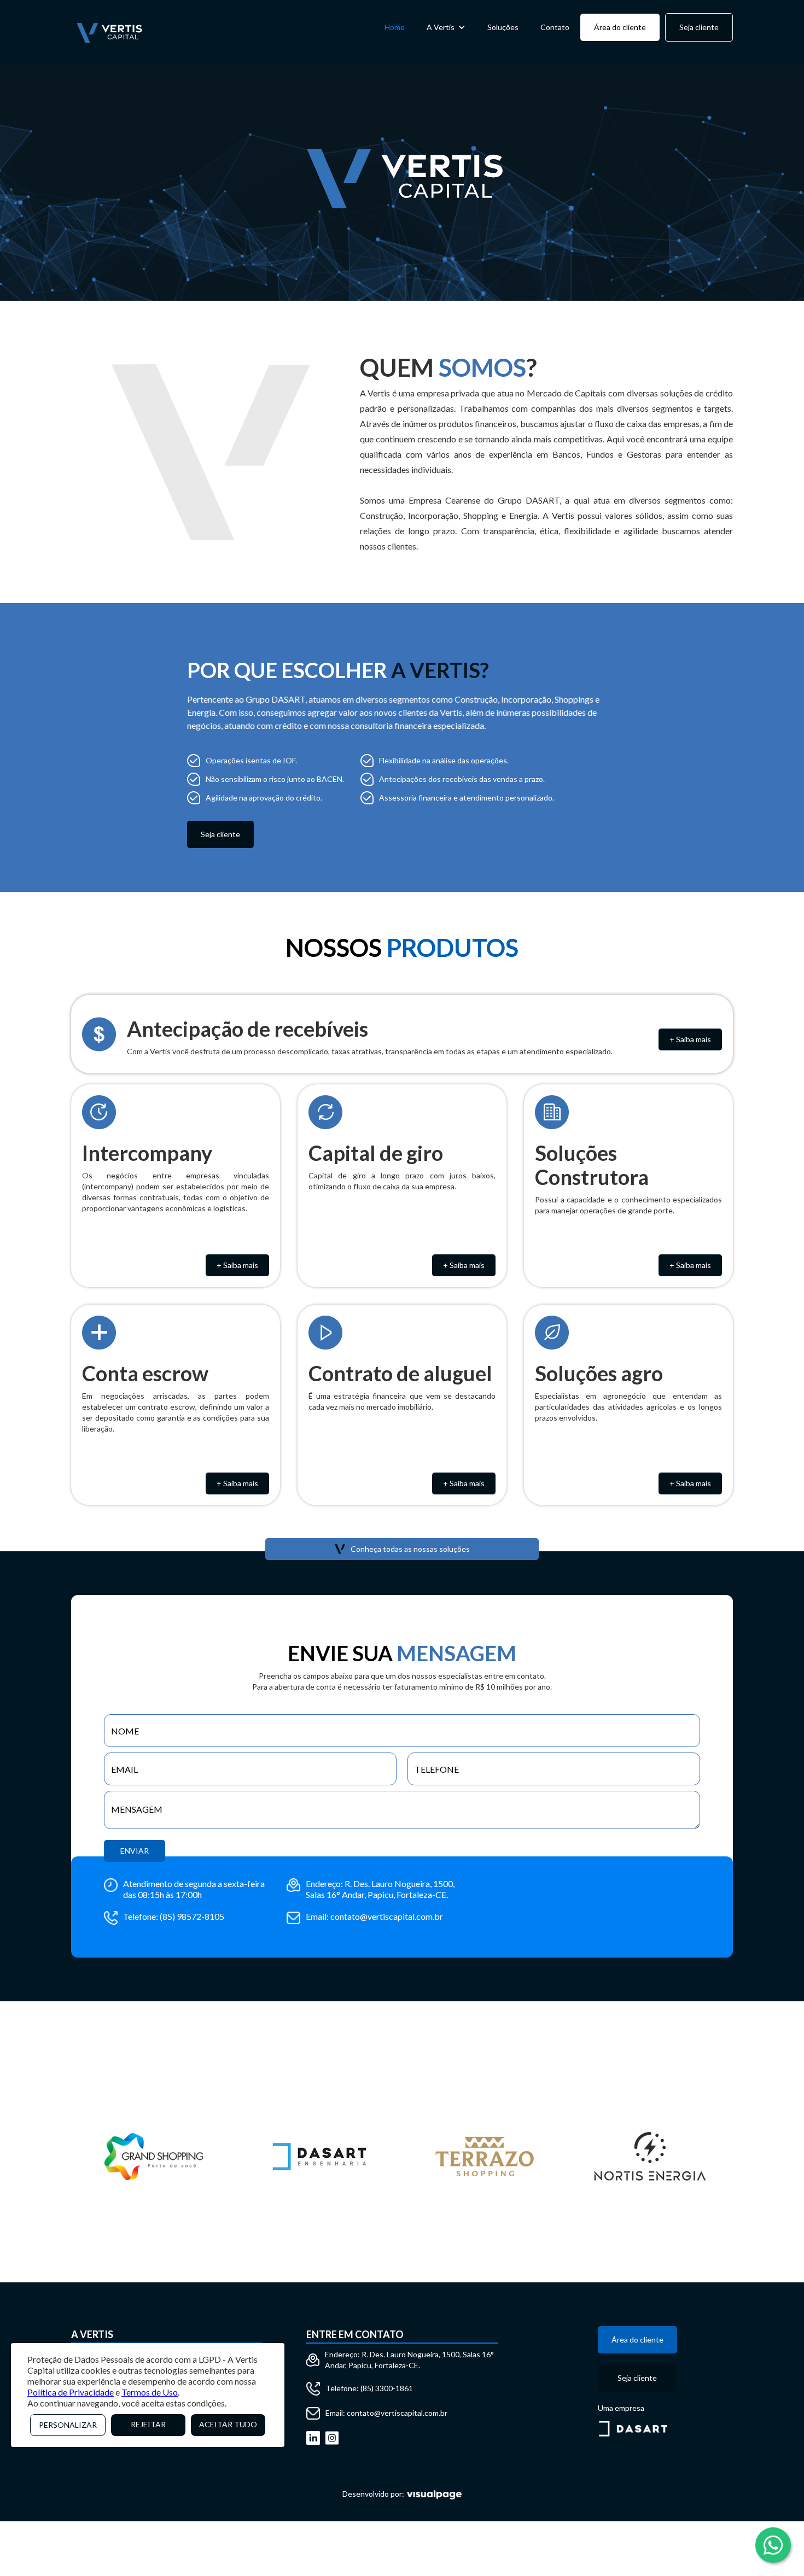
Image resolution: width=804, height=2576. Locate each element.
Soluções (503, 27)
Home (395, 27)
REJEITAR (148, 2424)
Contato (555, 27)
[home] (109, 32)
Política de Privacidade (71, 2392)
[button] (446, 27)
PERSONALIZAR (68, 2425)
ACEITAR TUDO (228, 2424)
